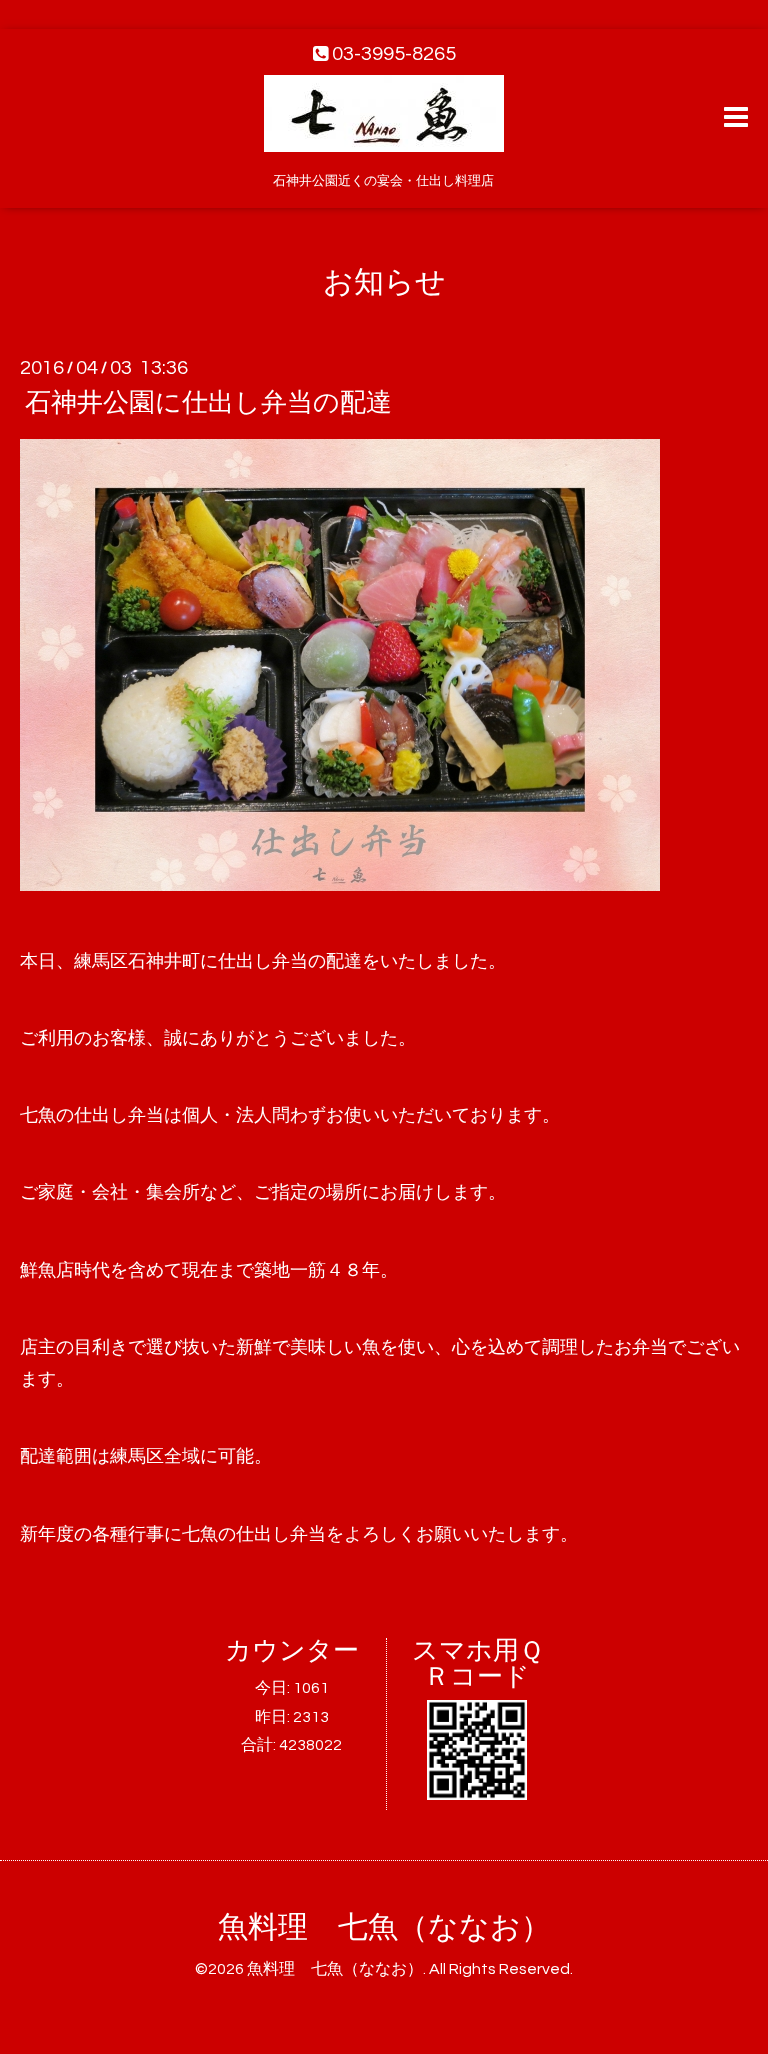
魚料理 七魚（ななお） (384, 1927)
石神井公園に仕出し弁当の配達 (208, 403)
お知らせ (384, 282)
